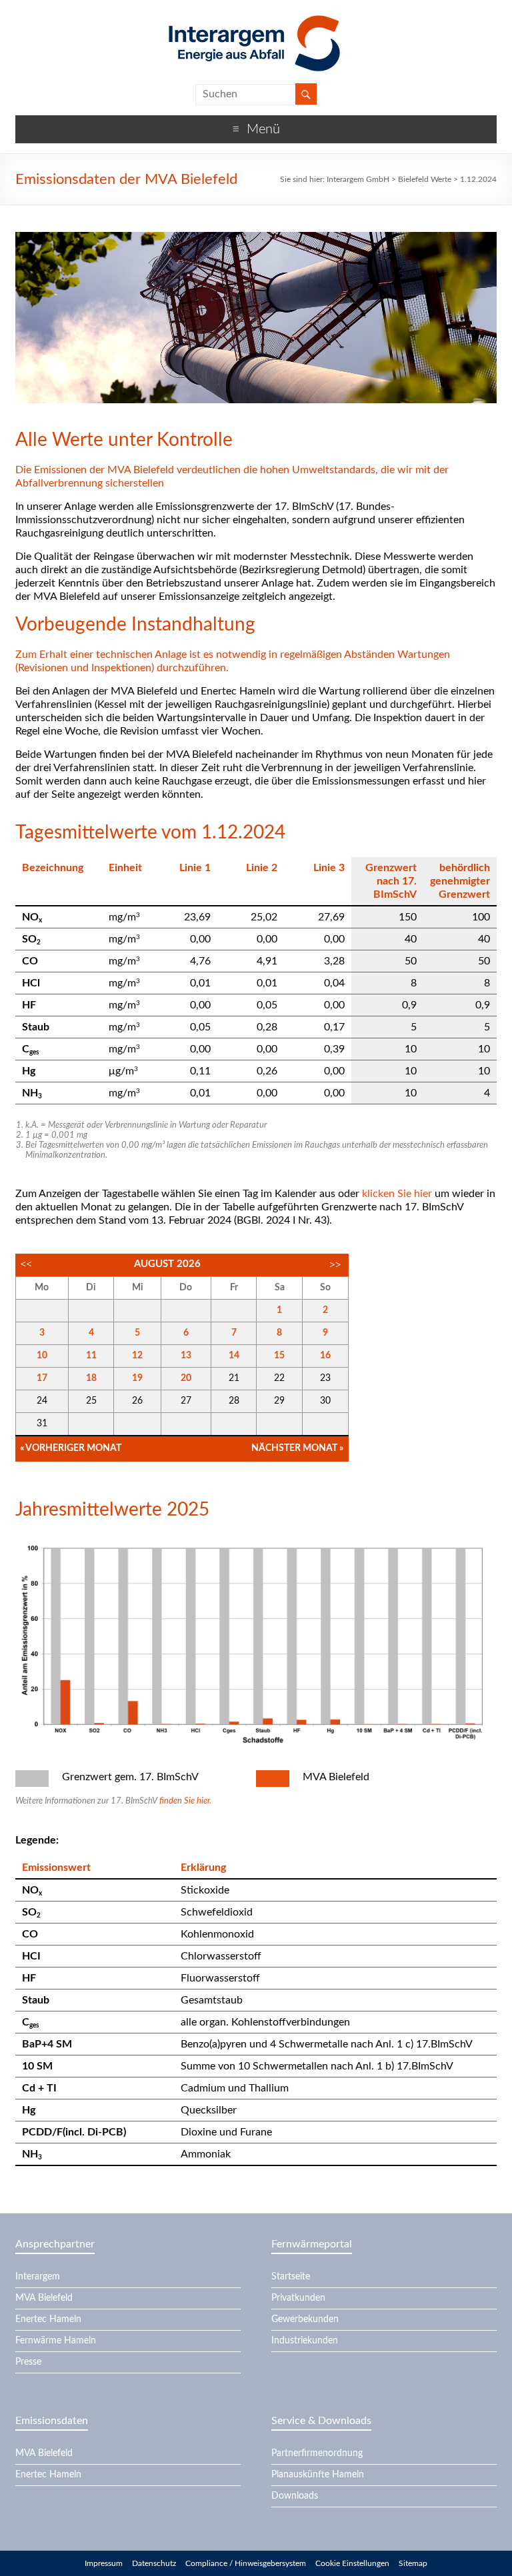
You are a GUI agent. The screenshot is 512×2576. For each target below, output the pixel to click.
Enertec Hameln (48, 2319)
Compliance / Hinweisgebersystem (246, 2563)
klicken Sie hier (397, 1194)
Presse (28, 2362)
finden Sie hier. (185, 1801)
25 (91, 1401)
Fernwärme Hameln (56, 2341)
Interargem (38, 2277)
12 (137, 1356)
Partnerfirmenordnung (317, 2453)
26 (137, 1401)
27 (186, 1401)
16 (325, 1356)
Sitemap (413, 2563)
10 (42, 1356)
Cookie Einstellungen (352, 2563)
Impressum (104, 2563)
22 (279, 1378)
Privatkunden (298, 2298)
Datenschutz (154, 2563)
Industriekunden (305, 2341)
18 (91, 1378)
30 (325, 1401)
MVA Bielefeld (44, 2298)
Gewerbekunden (305, 2319)
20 (186, 1378)
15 (279, 1356)
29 (279, 1401)
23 (325, 1378)
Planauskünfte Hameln (318, 2475)
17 (42, 1378)
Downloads (295, 2496)
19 (137, 1378)
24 (42, 1401)
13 (186, 1356)
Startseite (291, 2277)
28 (234, 1401)
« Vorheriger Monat (71, 1448)
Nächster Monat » (297, 1448)
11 (91, 1356)
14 (234, 1356)
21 (234, 1378)
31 (42, 1424)
